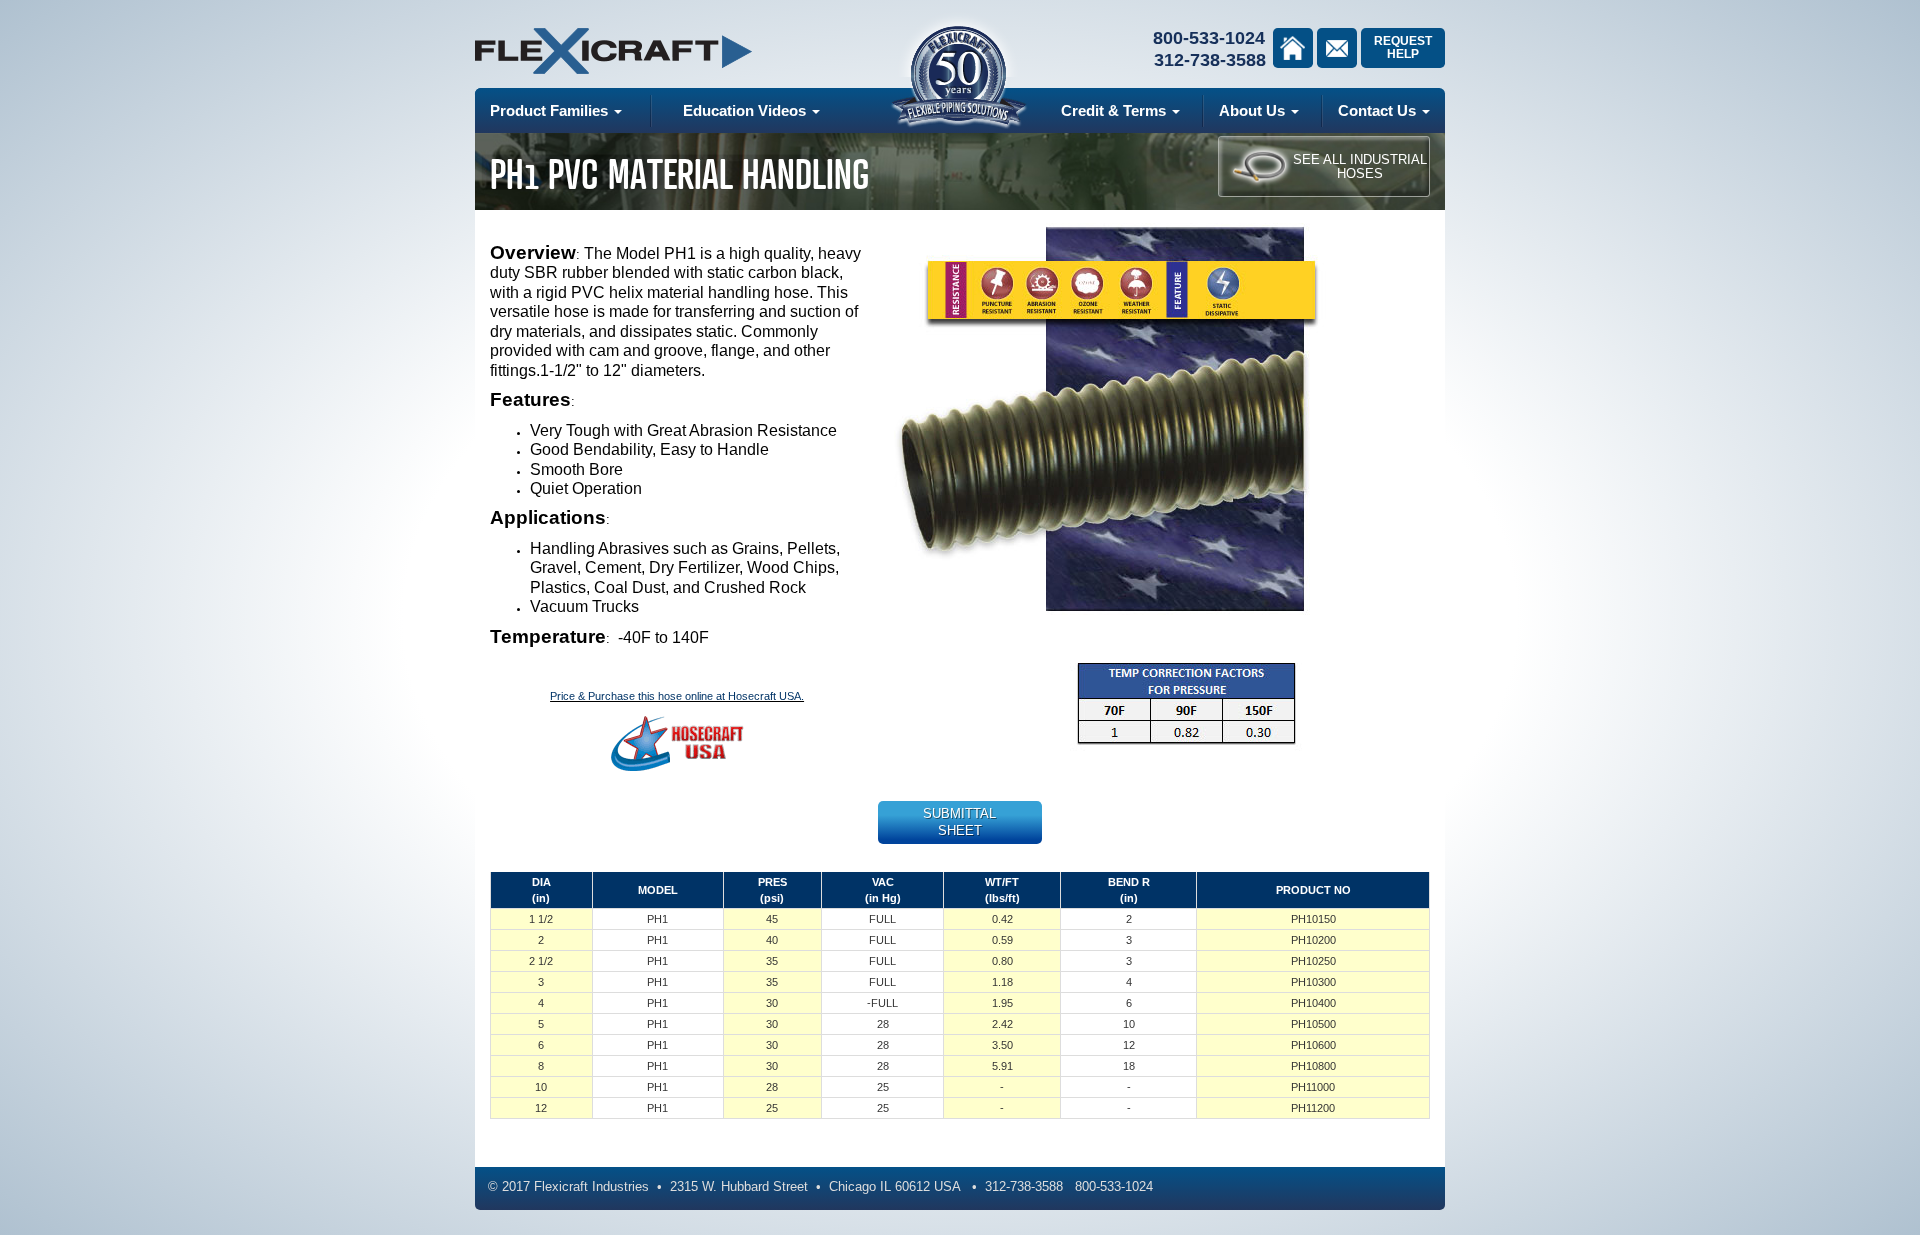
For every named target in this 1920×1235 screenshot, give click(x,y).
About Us (1254, 110)
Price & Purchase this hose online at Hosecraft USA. (677, 696)
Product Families (551, 110)
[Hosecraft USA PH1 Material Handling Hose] (677, 743)
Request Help (1403, 47)
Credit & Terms (1115, 110)
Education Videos (746, 110)
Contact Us (1379, 110)
